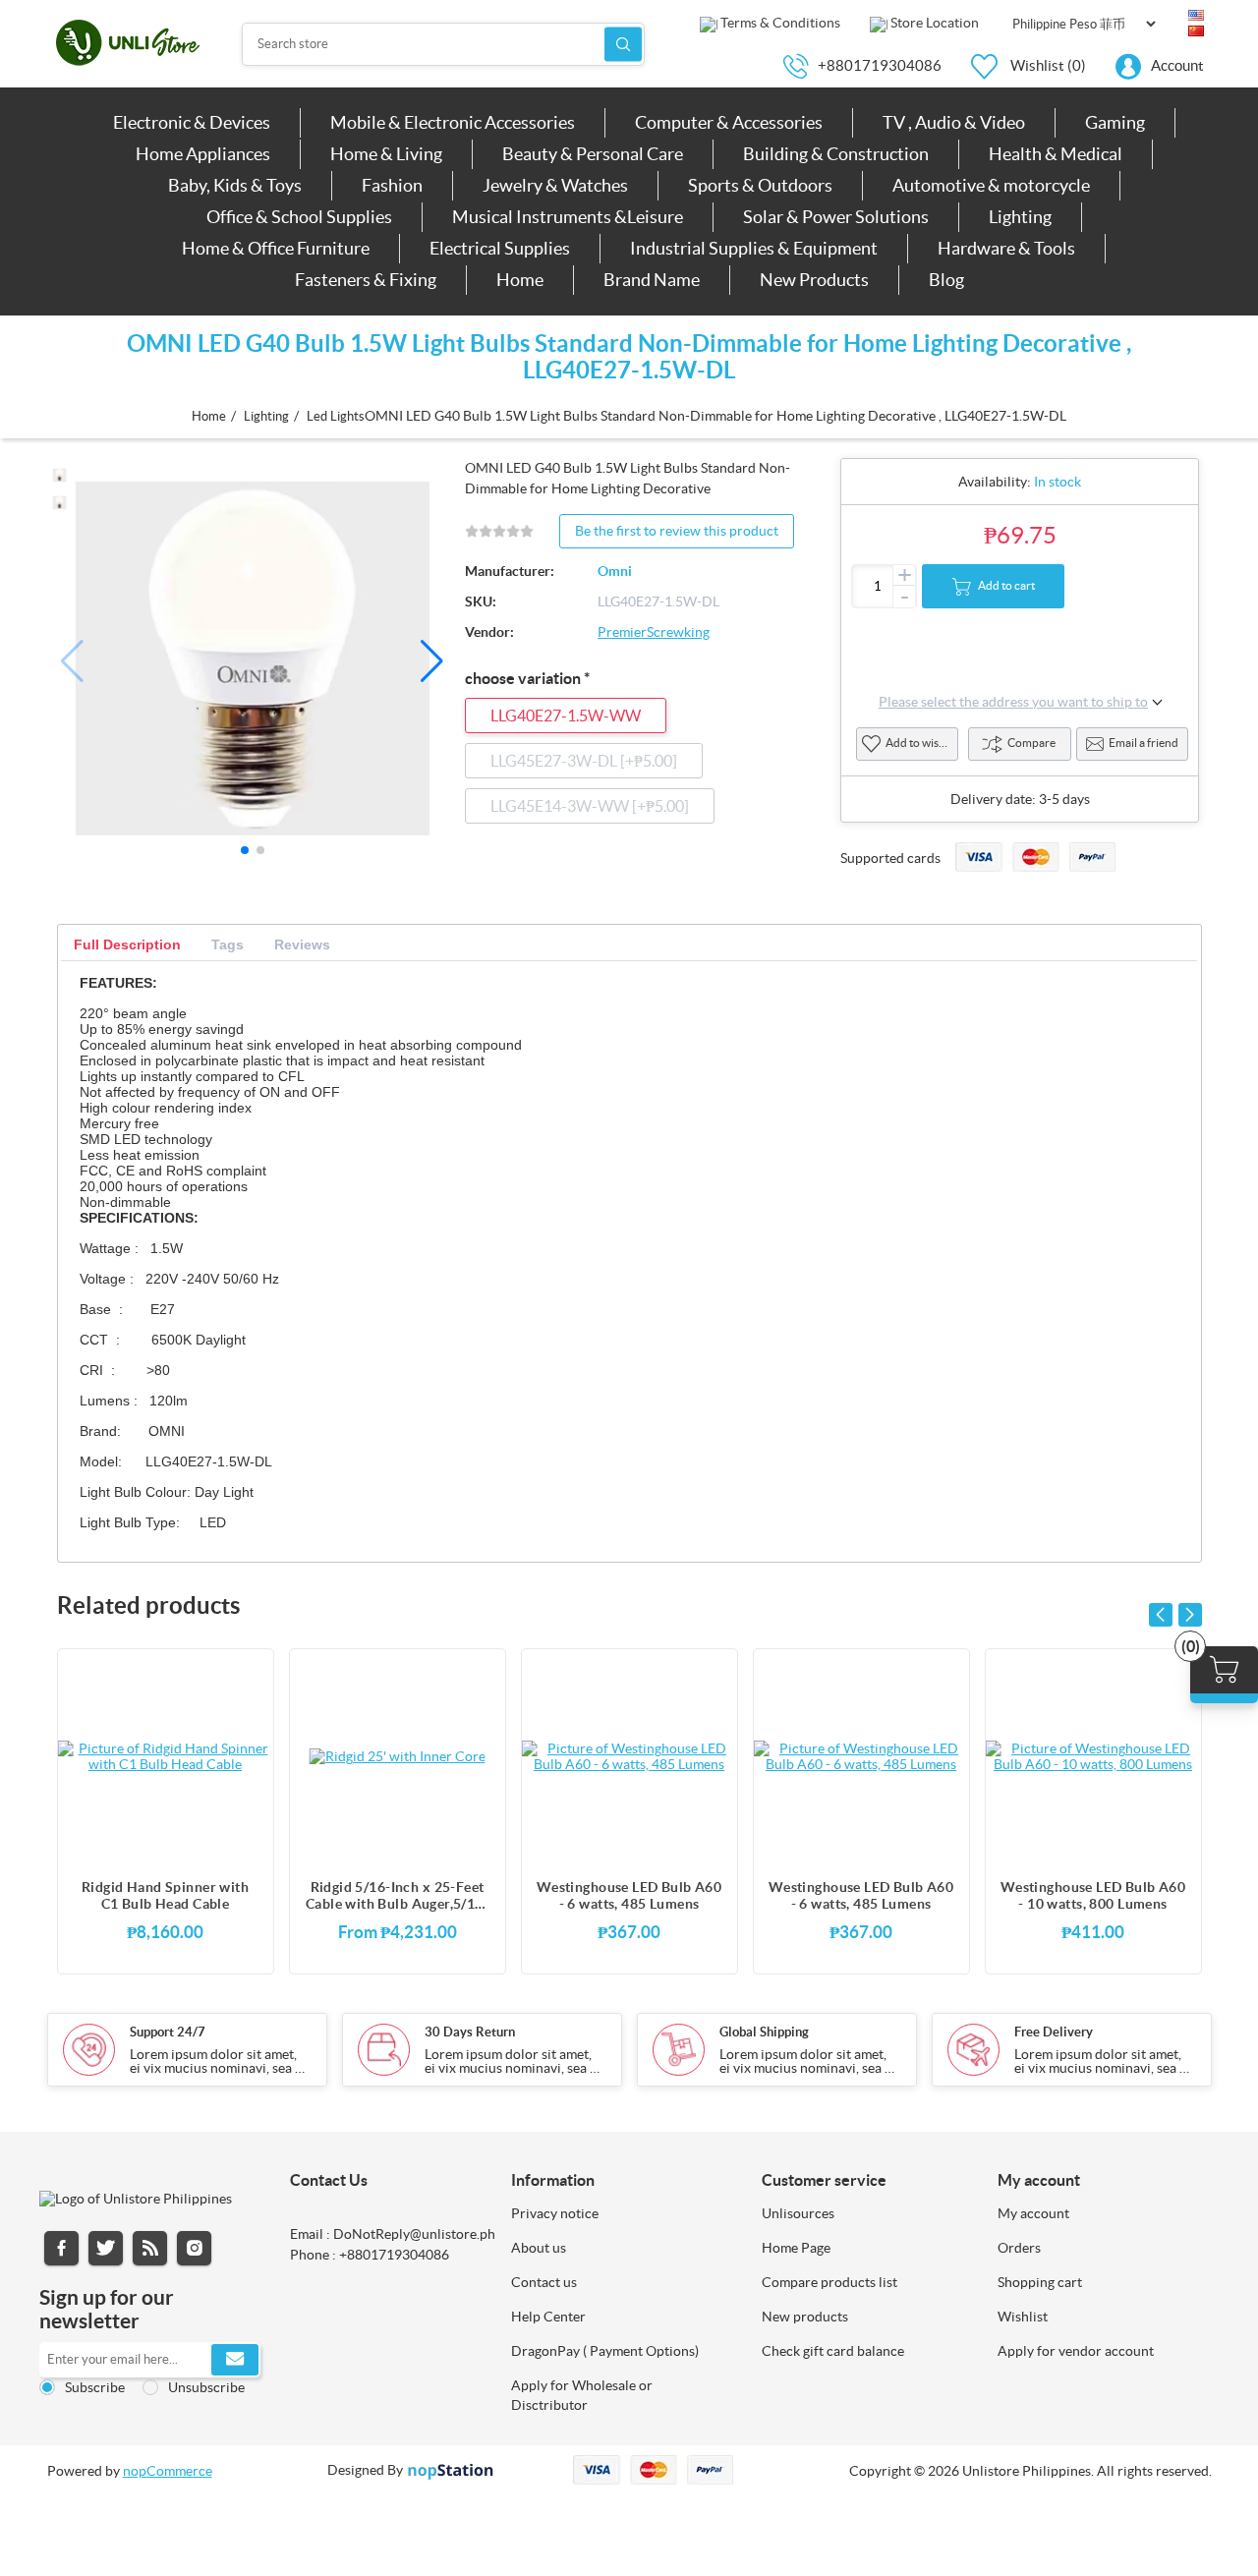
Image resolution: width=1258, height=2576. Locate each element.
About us (539, 2248)
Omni (615, 571)
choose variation (524, 678)
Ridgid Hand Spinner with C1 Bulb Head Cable (165, 1895)
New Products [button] (814, 280)
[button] (432, 661)
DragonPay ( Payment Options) (605, 2351)
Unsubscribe (206, 2387)
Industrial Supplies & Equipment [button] (754, 248)
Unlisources (798, 2213)
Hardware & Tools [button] (1006, 248)
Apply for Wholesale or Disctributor (582, 2395)
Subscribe (95, 2387)
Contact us (544, 2282)
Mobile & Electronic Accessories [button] (453, 122)
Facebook (61, 2248)
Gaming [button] (1115, 122)
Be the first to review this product (677, 531)
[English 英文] (1196, 16)
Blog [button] (946, 280)
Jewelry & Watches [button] (555, 185)
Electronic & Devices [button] (192, 122)
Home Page (796, 2248)
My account (1033, 2213)
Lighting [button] (1020, 217)
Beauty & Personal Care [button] (593, 154)
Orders (1019, 2248)
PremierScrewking (654, 632)
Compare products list (829, 2282)
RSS (150, 2248)
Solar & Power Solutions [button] (836, 217)
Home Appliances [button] (203, 154)
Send (235, 2360)
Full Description (127, 945)
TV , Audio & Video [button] (954, 122)
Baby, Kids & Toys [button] (235, 185)
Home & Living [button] (386, 154)
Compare (1031, 743)
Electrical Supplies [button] (500, 248)
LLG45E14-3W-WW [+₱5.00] (590, 806)
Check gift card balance (833, 2351)
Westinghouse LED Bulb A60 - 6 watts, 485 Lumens (629, 1895)
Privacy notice (555, 2213)
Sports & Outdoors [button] (760, 185)
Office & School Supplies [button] (299, 217)
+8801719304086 (880, 65)
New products (805, 2317)
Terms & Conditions (779, 23)
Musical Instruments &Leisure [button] (568, 217)
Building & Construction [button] (836, 154)
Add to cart (1006, 585)
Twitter (106, 2248)
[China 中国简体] (1196, 31)
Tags (228, 945)
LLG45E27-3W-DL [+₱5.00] (584, 761)
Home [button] (520, 280)
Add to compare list (249, 1713)
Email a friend (1144, 743)
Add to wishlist (922, 743)
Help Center (548, 2317)
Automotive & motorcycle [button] (991, 185)
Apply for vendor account (1076, 2351)
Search (623, 44)
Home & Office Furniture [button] (276, 248)
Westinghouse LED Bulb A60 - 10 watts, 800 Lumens (1093, 1895)
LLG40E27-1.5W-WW (566, 716)
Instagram (194, 2248)
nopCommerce (168, 2471)
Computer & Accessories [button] (729, 122)
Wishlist (1023, 2317)
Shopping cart (1040, 2282)
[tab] (127, 945)
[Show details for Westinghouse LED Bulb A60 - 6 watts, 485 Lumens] (629, 1756)
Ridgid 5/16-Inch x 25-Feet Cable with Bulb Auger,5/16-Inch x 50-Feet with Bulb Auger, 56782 (397, 1896)
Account (1177, 65)
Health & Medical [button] (1056, 154)
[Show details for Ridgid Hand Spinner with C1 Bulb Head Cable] (166, 1756)
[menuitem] (192, 123)
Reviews (302, 945)
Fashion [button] (392, 185)
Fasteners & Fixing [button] (366, 280)
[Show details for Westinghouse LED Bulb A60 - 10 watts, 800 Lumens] (1093, 1756)
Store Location (933, 23)
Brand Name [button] (652, 280)
